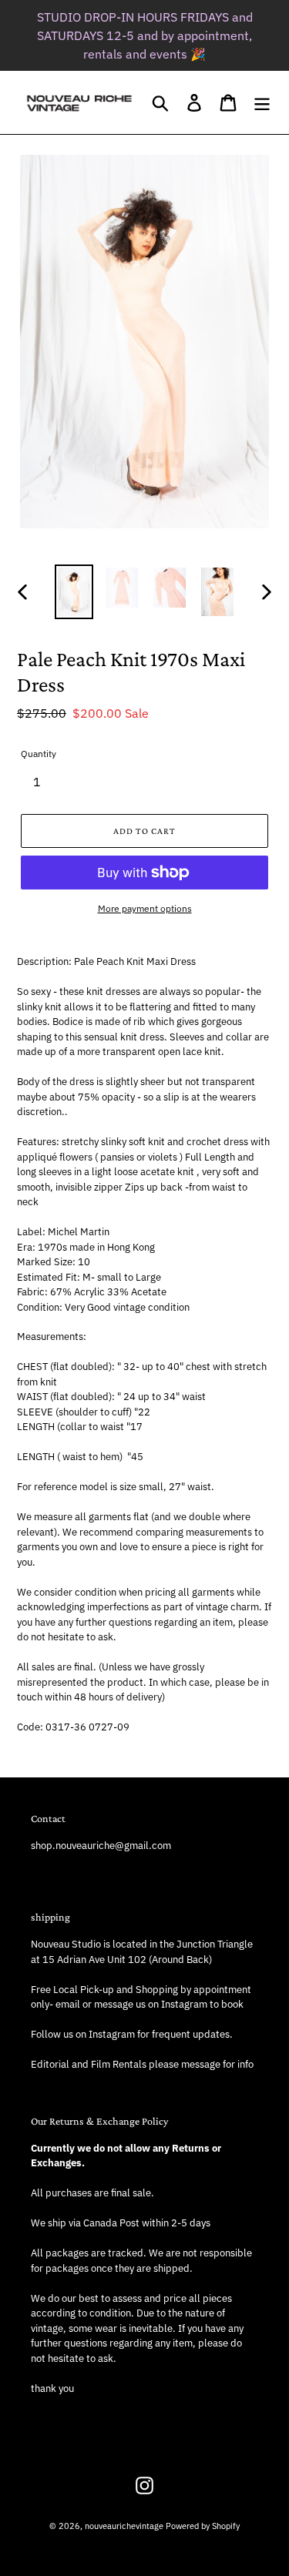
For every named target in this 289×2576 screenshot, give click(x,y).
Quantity (39, 754)
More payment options (145, 908)
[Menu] (262, 103)
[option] (74, 592)
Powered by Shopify (203, 2526)
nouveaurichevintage (124, 2526)
